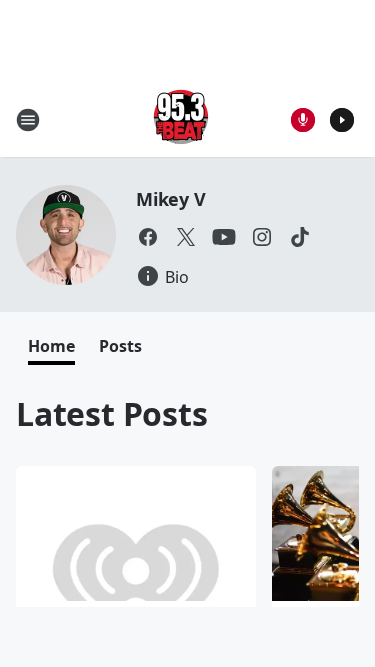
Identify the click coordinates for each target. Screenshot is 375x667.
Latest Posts (112, 413)
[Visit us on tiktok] (300, 237)
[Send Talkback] (303, 120)
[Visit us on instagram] (262, 237)
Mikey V (171, 199)
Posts (120, 346)
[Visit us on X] (186, 237)
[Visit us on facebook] (148, 237)
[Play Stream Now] (342, 120)
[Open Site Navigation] (28, 120)
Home (51, 346)
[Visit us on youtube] (224, 237)
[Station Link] (181, 119)
